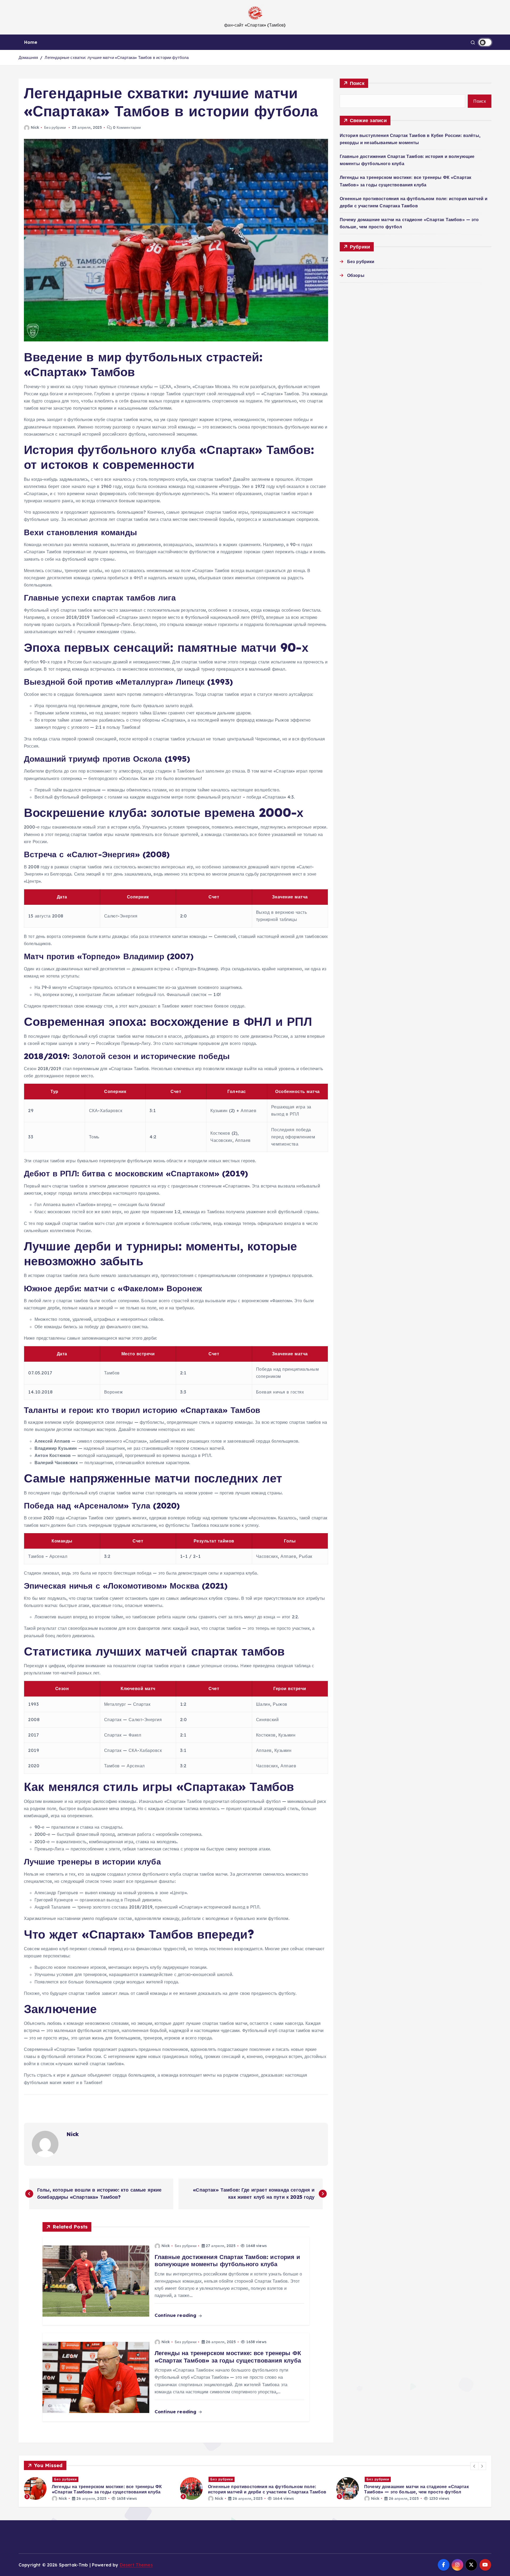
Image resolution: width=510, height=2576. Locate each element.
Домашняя (28, 57)
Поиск (357, 83)
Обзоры (356, 275)
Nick (35, 127)
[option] (99, 2489)
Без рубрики (55, 127)
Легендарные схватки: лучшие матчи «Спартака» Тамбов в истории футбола (117, 57)
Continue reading (176, 2315)
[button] (474, 2466)
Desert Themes (136, 2565)
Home (31, 42)
